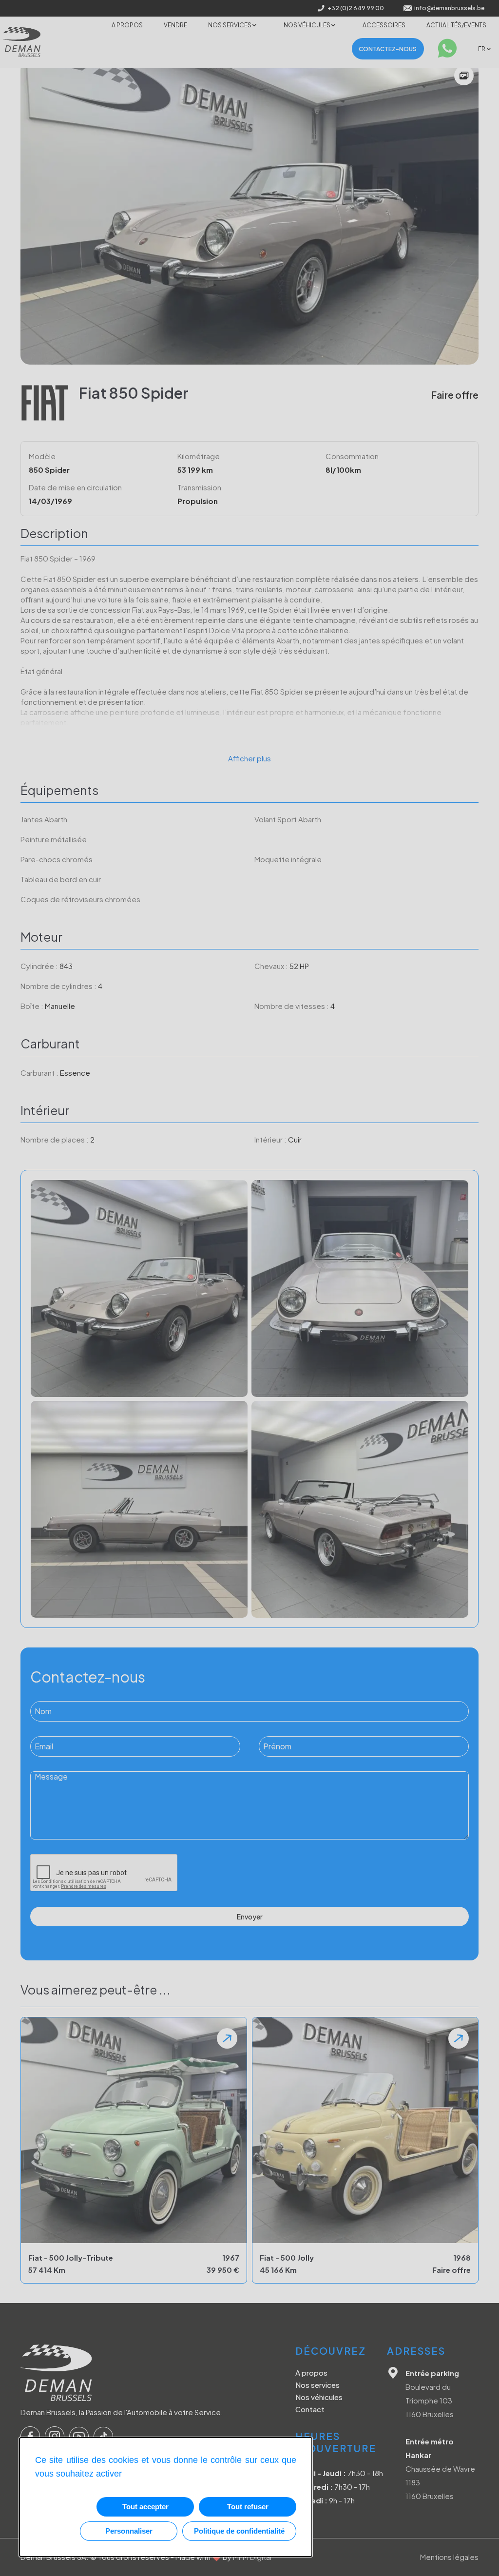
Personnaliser (129, 2531)
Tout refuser (248, 2507)
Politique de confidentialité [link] (239, 2531)
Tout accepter (145, 2507)
